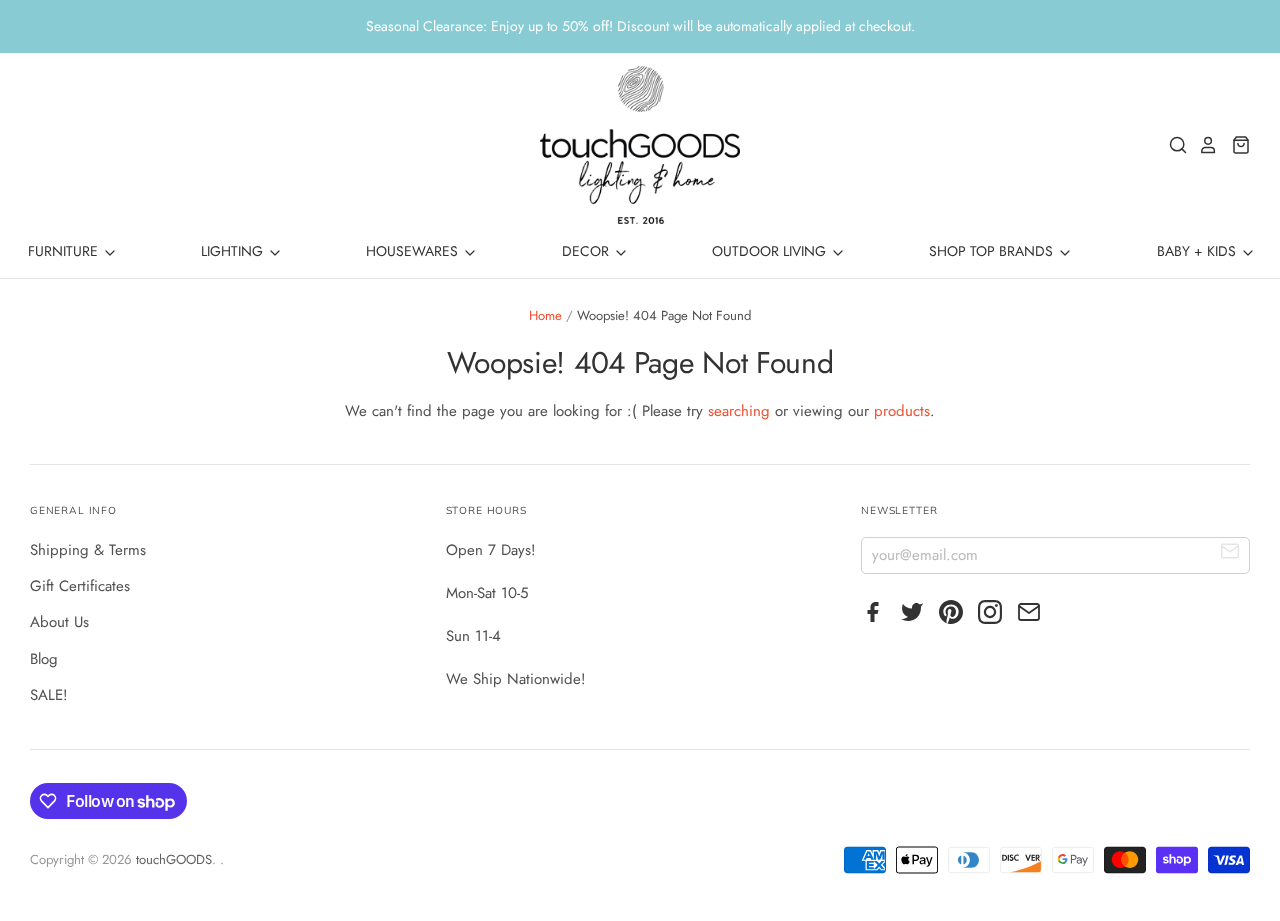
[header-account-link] (1203, 145)
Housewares (414, 251)
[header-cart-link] (1235, 145)
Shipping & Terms (88, 550)
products (902, 411)
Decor (587, 251)
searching (739, 411)
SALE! (49, 695)
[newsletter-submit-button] (1230, 554)
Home (545, 315)
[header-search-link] (1173, 145)
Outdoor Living (771, 251)
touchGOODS (174, 859)
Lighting (234, 251)
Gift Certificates (80, 586)
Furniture (65, 251)
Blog (44, 659)
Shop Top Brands (993, 251)
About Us (59, 622)
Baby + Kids (1198, 251)
